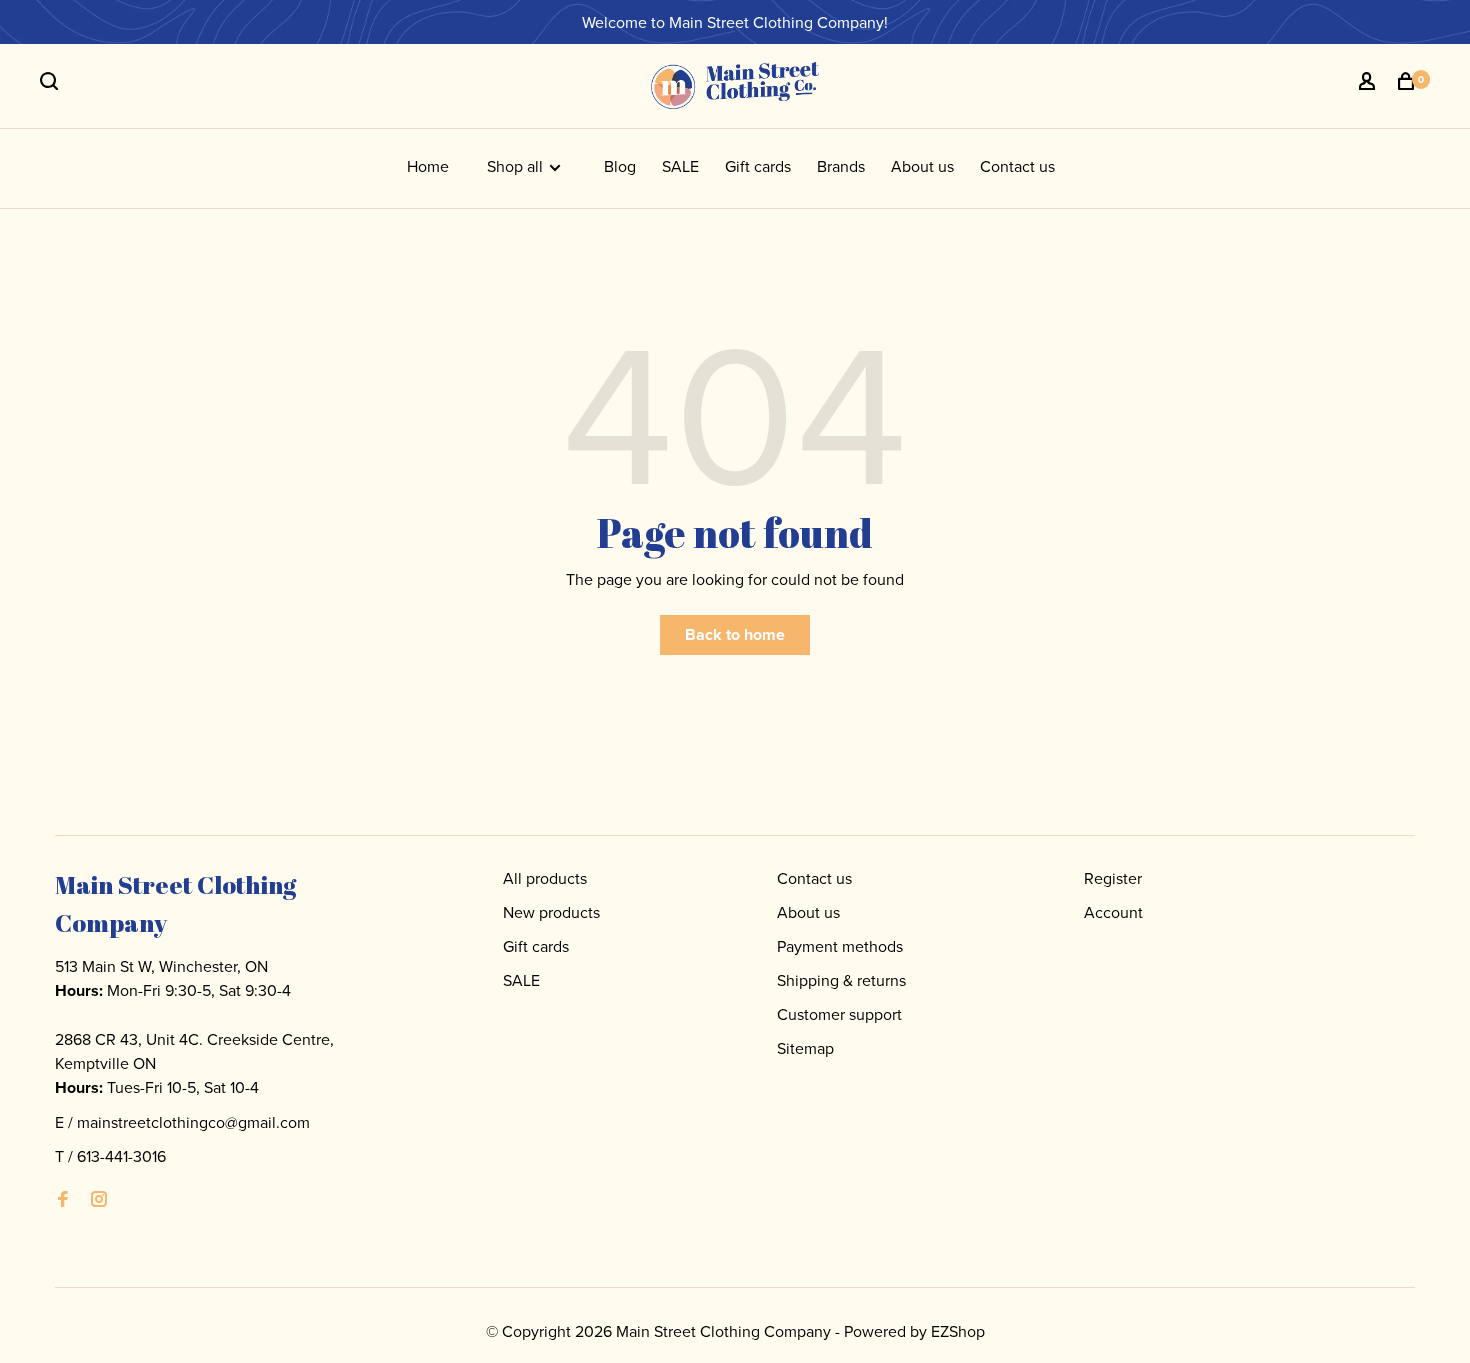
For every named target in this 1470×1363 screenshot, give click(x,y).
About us (922, 166)
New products (551, 912)
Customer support (839, 1014)
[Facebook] (63, 1200)
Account (1113, 912)
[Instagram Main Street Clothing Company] (99, 1200)
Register (1113, 878)
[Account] (1369, 84)
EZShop (958, 1331)
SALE (680, 166)
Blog (620, 166)
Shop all (517, 166)
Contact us (1017, 166)
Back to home (735, 634)
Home (428, 166)
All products (545, 878)
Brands (841, 166)
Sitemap (805, 1048)
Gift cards (758, 166)
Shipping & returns (841, 980)
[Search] (51, 84)
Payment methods (840, 946)
